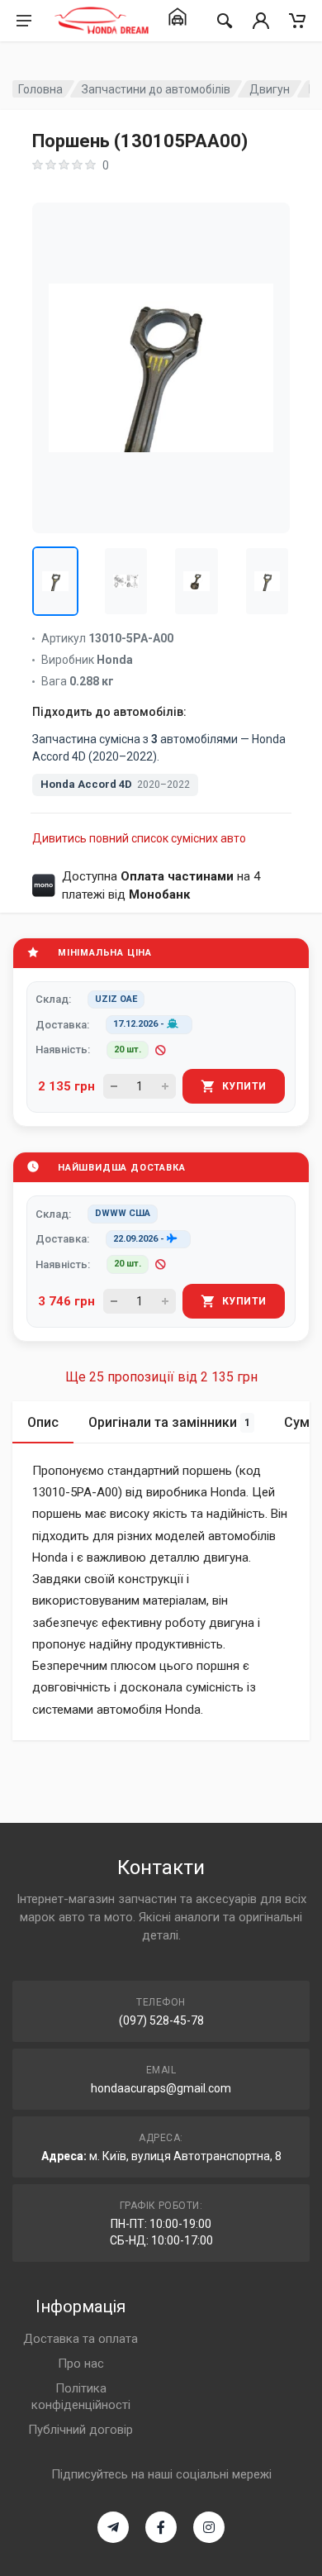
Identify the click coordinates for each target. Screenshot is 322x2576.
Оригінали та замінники (169, 1422)
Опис (43, 1422)
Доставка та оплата (80, 2339)
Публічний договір (80, 2430)
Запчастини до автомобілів (156, 89)
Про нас (81, 2364)
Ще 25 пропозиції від (161, 1377)
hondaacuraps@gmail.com (161, 2088)
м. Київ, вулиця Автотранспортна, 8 (185, 2156)
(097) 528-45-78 (161, 2020)
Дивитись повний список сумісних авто (139, 838)
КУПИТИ (244, 1086)
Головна (40, 89)
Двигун (270, 89)
